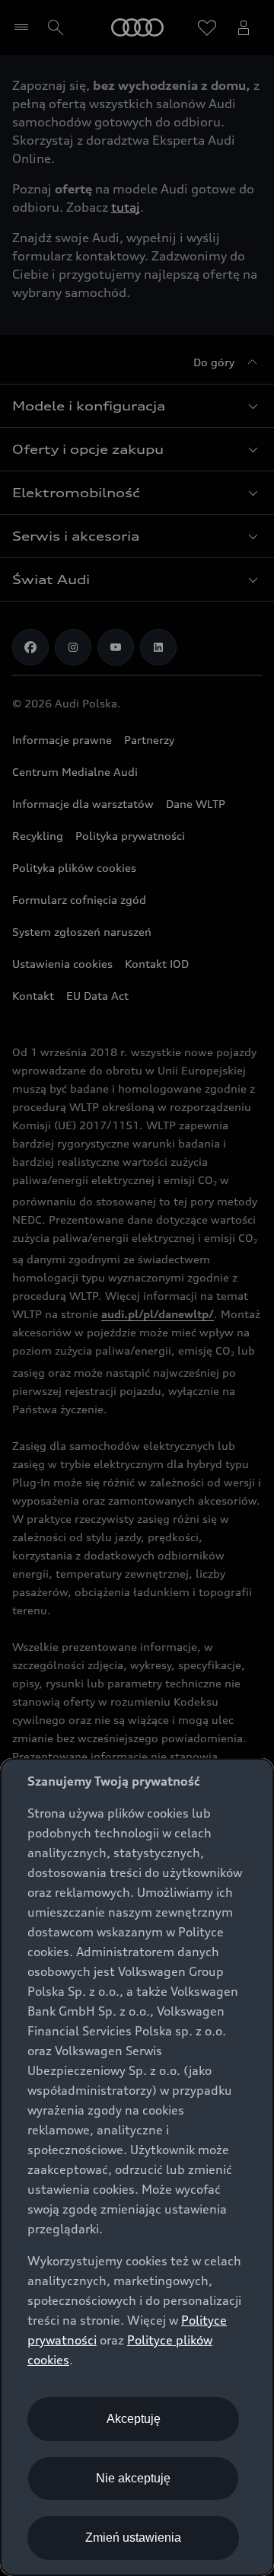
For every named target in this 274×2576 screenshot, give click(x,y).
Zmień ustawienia (133, 2538)
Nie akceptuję (133, 2478)
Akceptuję (134, 2419)
